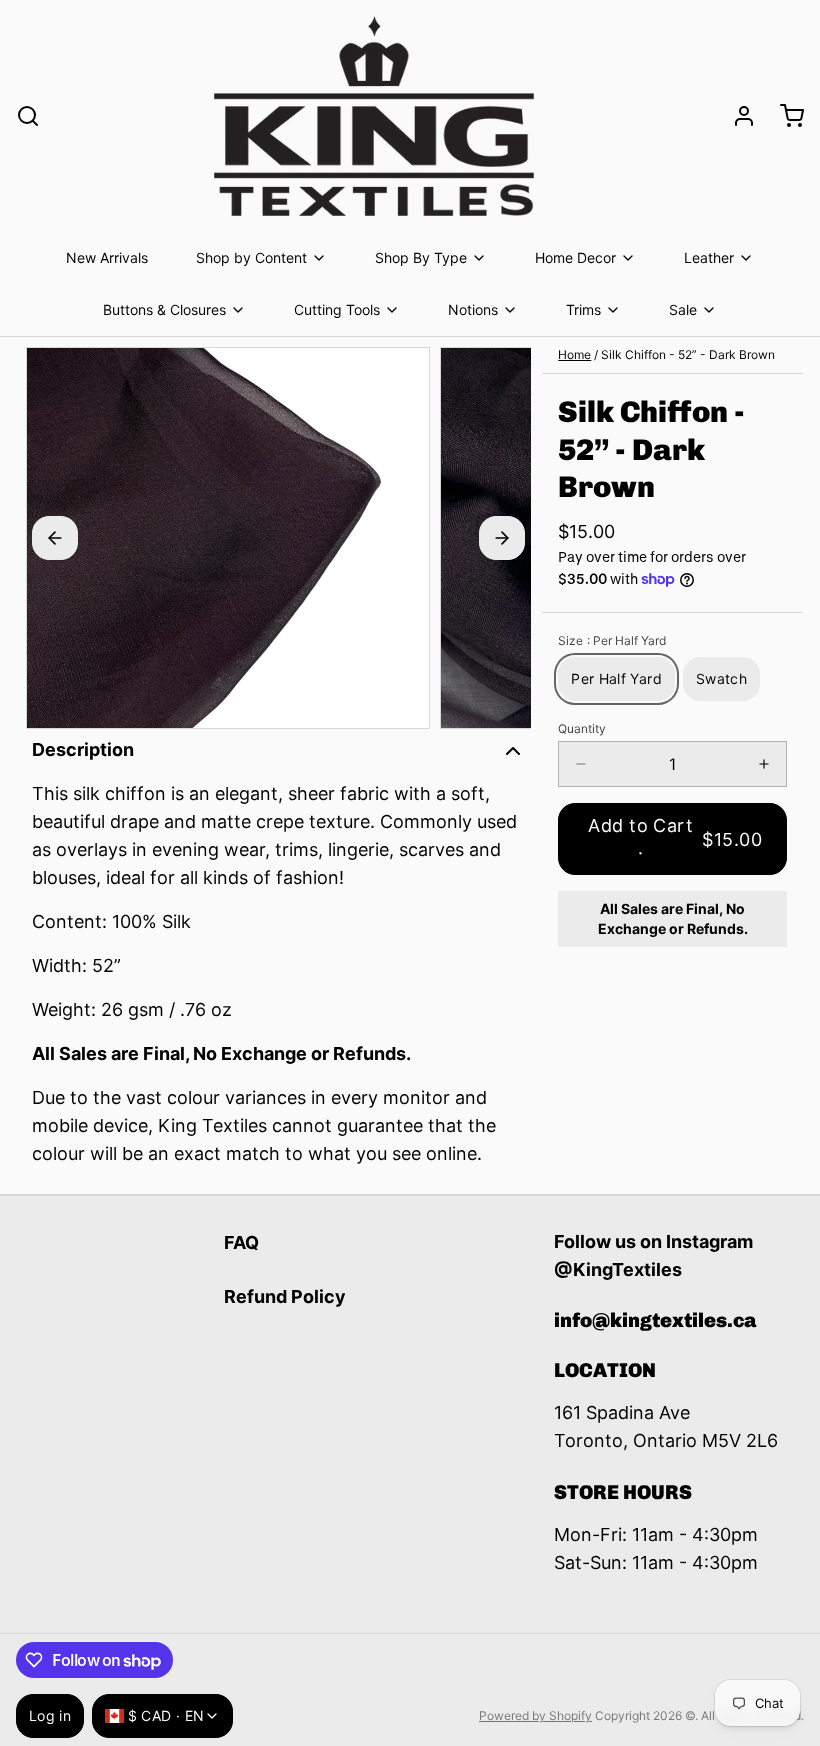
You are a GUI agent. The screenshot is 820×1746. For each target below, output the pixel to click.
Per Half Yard (616, 678)
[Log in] (736, 116)
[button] (672, 839)
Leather (709, 257)
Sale (683, 309)
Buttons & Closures (164, 309)
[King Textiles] (374, 116)
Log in (50, 1715)
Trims (583, 309)
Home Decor (575, 257)
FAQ (241, 1242)
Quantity (582, 728)
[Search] (28, 116)
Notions (473, 309)
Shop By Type (421, 257)
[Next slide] (502, 538)
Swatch (721, 678)
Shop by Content (251, 257)
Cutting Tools (337, 309)
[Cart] (784, 116)
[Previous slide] (55, 538)
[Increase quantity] (764, 764)
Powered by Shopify (535, 1715)
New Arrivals (107, 257)
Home (574, 354)
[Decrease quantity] (581, 764)
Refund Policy (285, 1296)
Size (612, 640)
